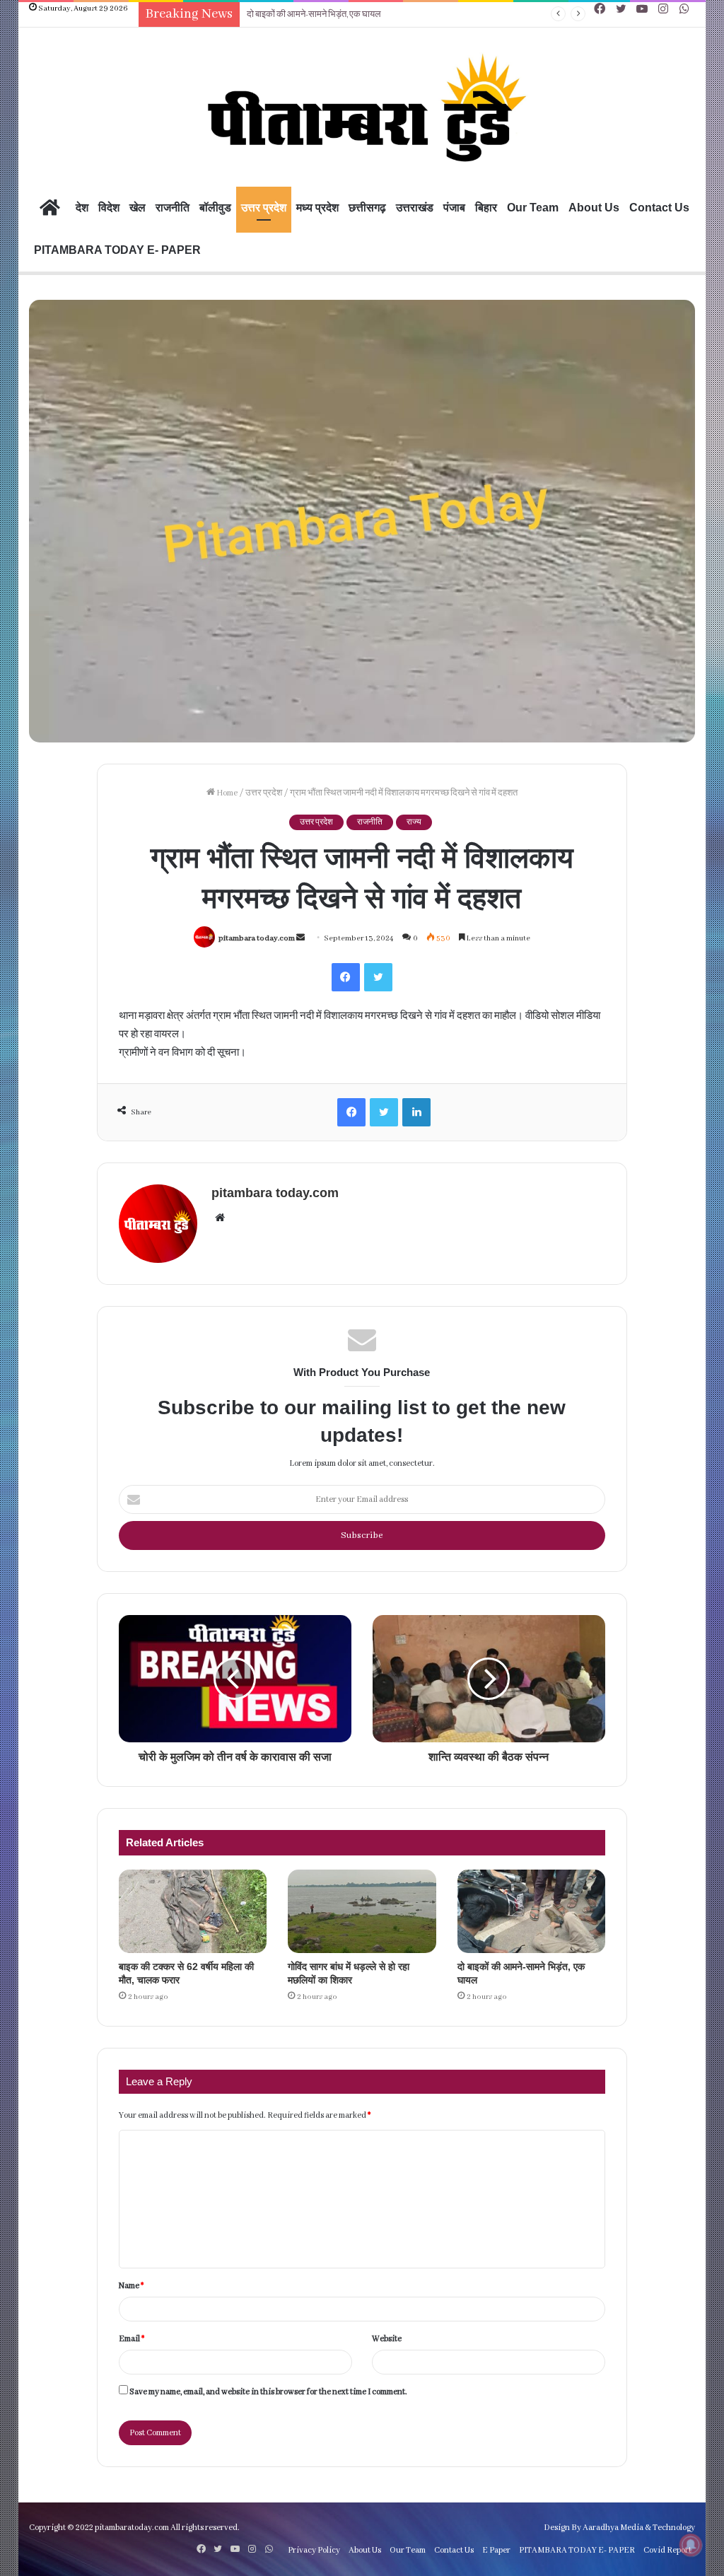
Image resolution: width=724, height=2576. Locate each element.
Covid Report (667, 2550)
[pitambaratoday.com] (362, 109)
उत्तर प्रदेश (264, 208)
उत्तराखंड (415, 208)
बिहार (486, 208)
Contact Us (659, 208)
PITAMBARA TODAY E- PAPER (117, 250)
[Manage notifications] (691, 2545)
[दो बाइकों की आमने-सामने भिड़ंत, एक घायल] (531, 1911)
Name (131, 2286)
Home (226, 793)
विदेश (109, 208)
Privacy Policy (314, 2550)
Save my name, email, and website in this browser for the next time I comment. (268, 2392)
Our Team (533, 208)
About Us (594, 208)
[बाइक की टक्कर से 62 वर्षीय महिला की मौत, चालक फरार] (193, 1911)
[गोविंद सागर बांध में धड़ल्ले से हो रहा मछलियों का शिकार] (362, 1911)
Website (387, 2339)
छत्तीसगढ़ (367, 208)
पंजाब (454, 208)
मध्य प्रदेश (317, 208)
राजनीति (173, 208)
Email (132, 2339)
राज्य (414, 822)
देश (82, 208)
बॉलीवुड (215, 208)
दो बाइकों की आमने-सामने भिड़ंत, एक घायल (314, 14)
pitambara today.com (257, 938)
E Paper (496, 2550)
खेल (138, 208)
